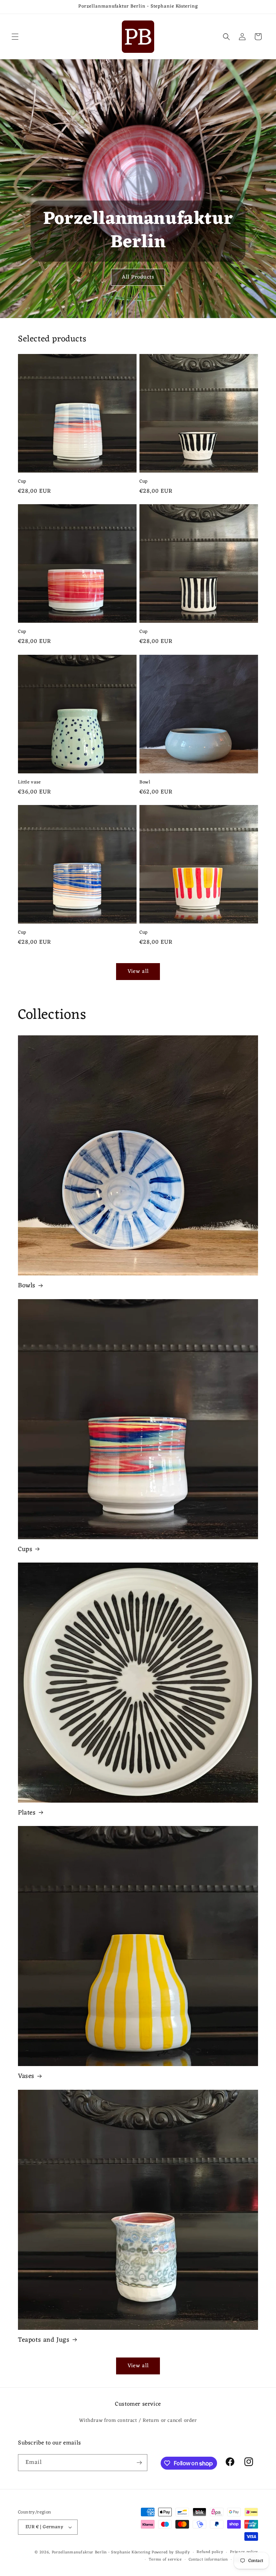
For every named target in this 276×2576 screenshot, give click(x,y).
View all (138, 972)
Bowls (27, 1286)
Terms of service (165, 2560)
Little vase (29, 783)
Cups (25, 1549)
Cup (22, 482)
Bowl (145, 783)
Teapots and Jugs (44, 2340)
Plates (27, 1813)
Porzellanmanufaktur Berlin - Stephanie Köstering (101, 2552)
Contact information (208, 2560)
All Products (138, 277)
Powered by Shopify (171, 2552)
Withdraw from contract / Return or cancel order (138, 2421)
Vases (26, 2076)
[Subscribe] (139, 2463)
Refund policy (210, 2552)
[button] (15, 37)
